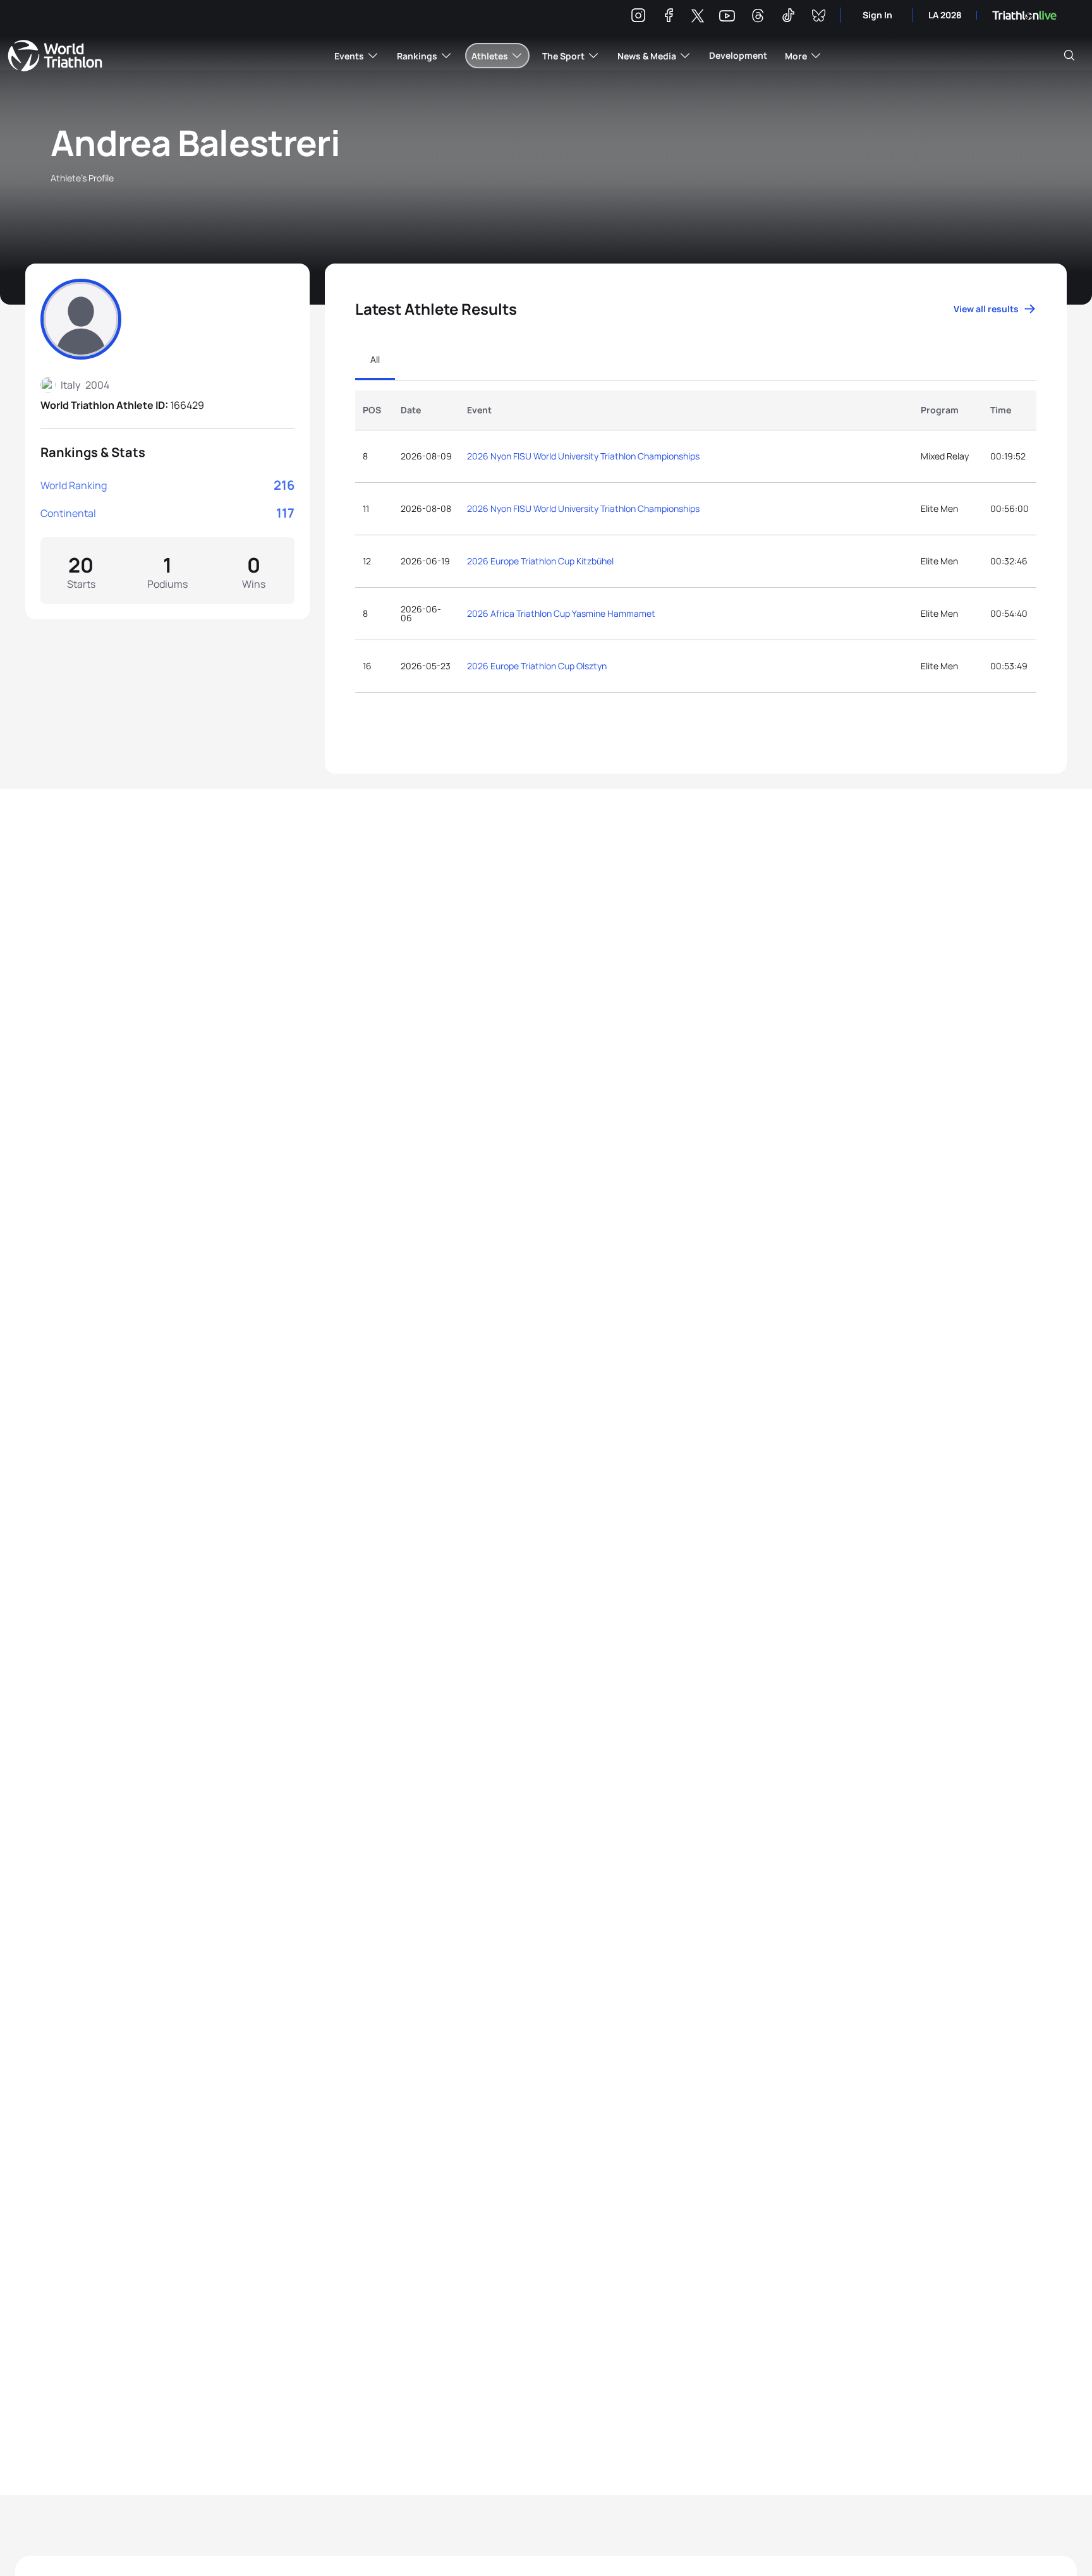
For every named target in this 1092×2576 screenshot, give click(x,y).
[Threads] (758, 17)
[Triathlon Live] (1024, 15)
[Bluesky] (818, 17)
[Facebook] (669, 17)
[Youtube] (727, 16)
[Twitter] (698, 17)
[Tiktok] (788, 17)
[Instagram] (638, 17)
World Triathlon (55, 56)
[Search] (1069, 56)
